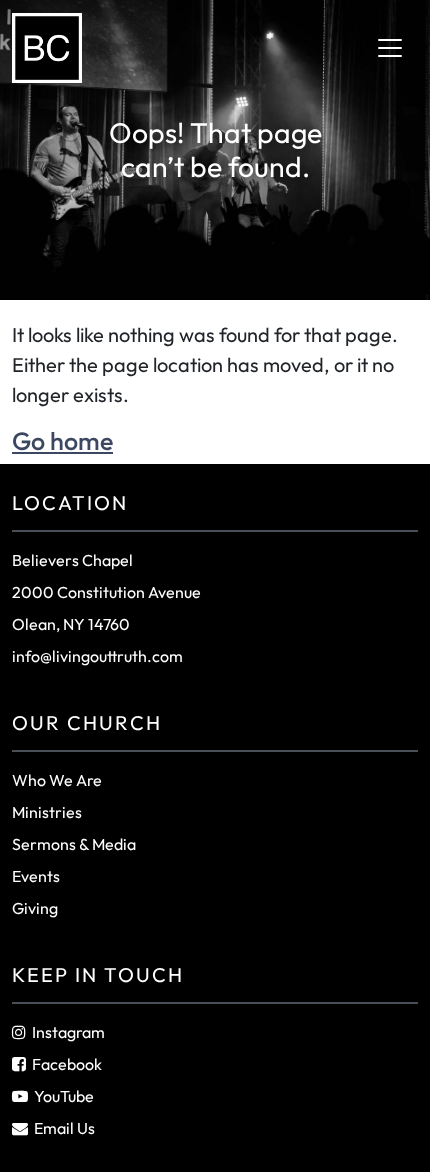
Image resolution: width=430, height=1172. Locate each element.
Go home (62, 441)
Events (36, 876)
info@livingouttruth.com (97, 656)
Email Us (64, 1128)
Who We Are (57, 780)
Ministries (47, 812)
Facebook (67, 1064)
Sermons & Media (74, 844)
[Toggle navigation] (390, 48)
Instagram (68, 1032)
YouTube (64, 1096)
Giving (35, 908)
